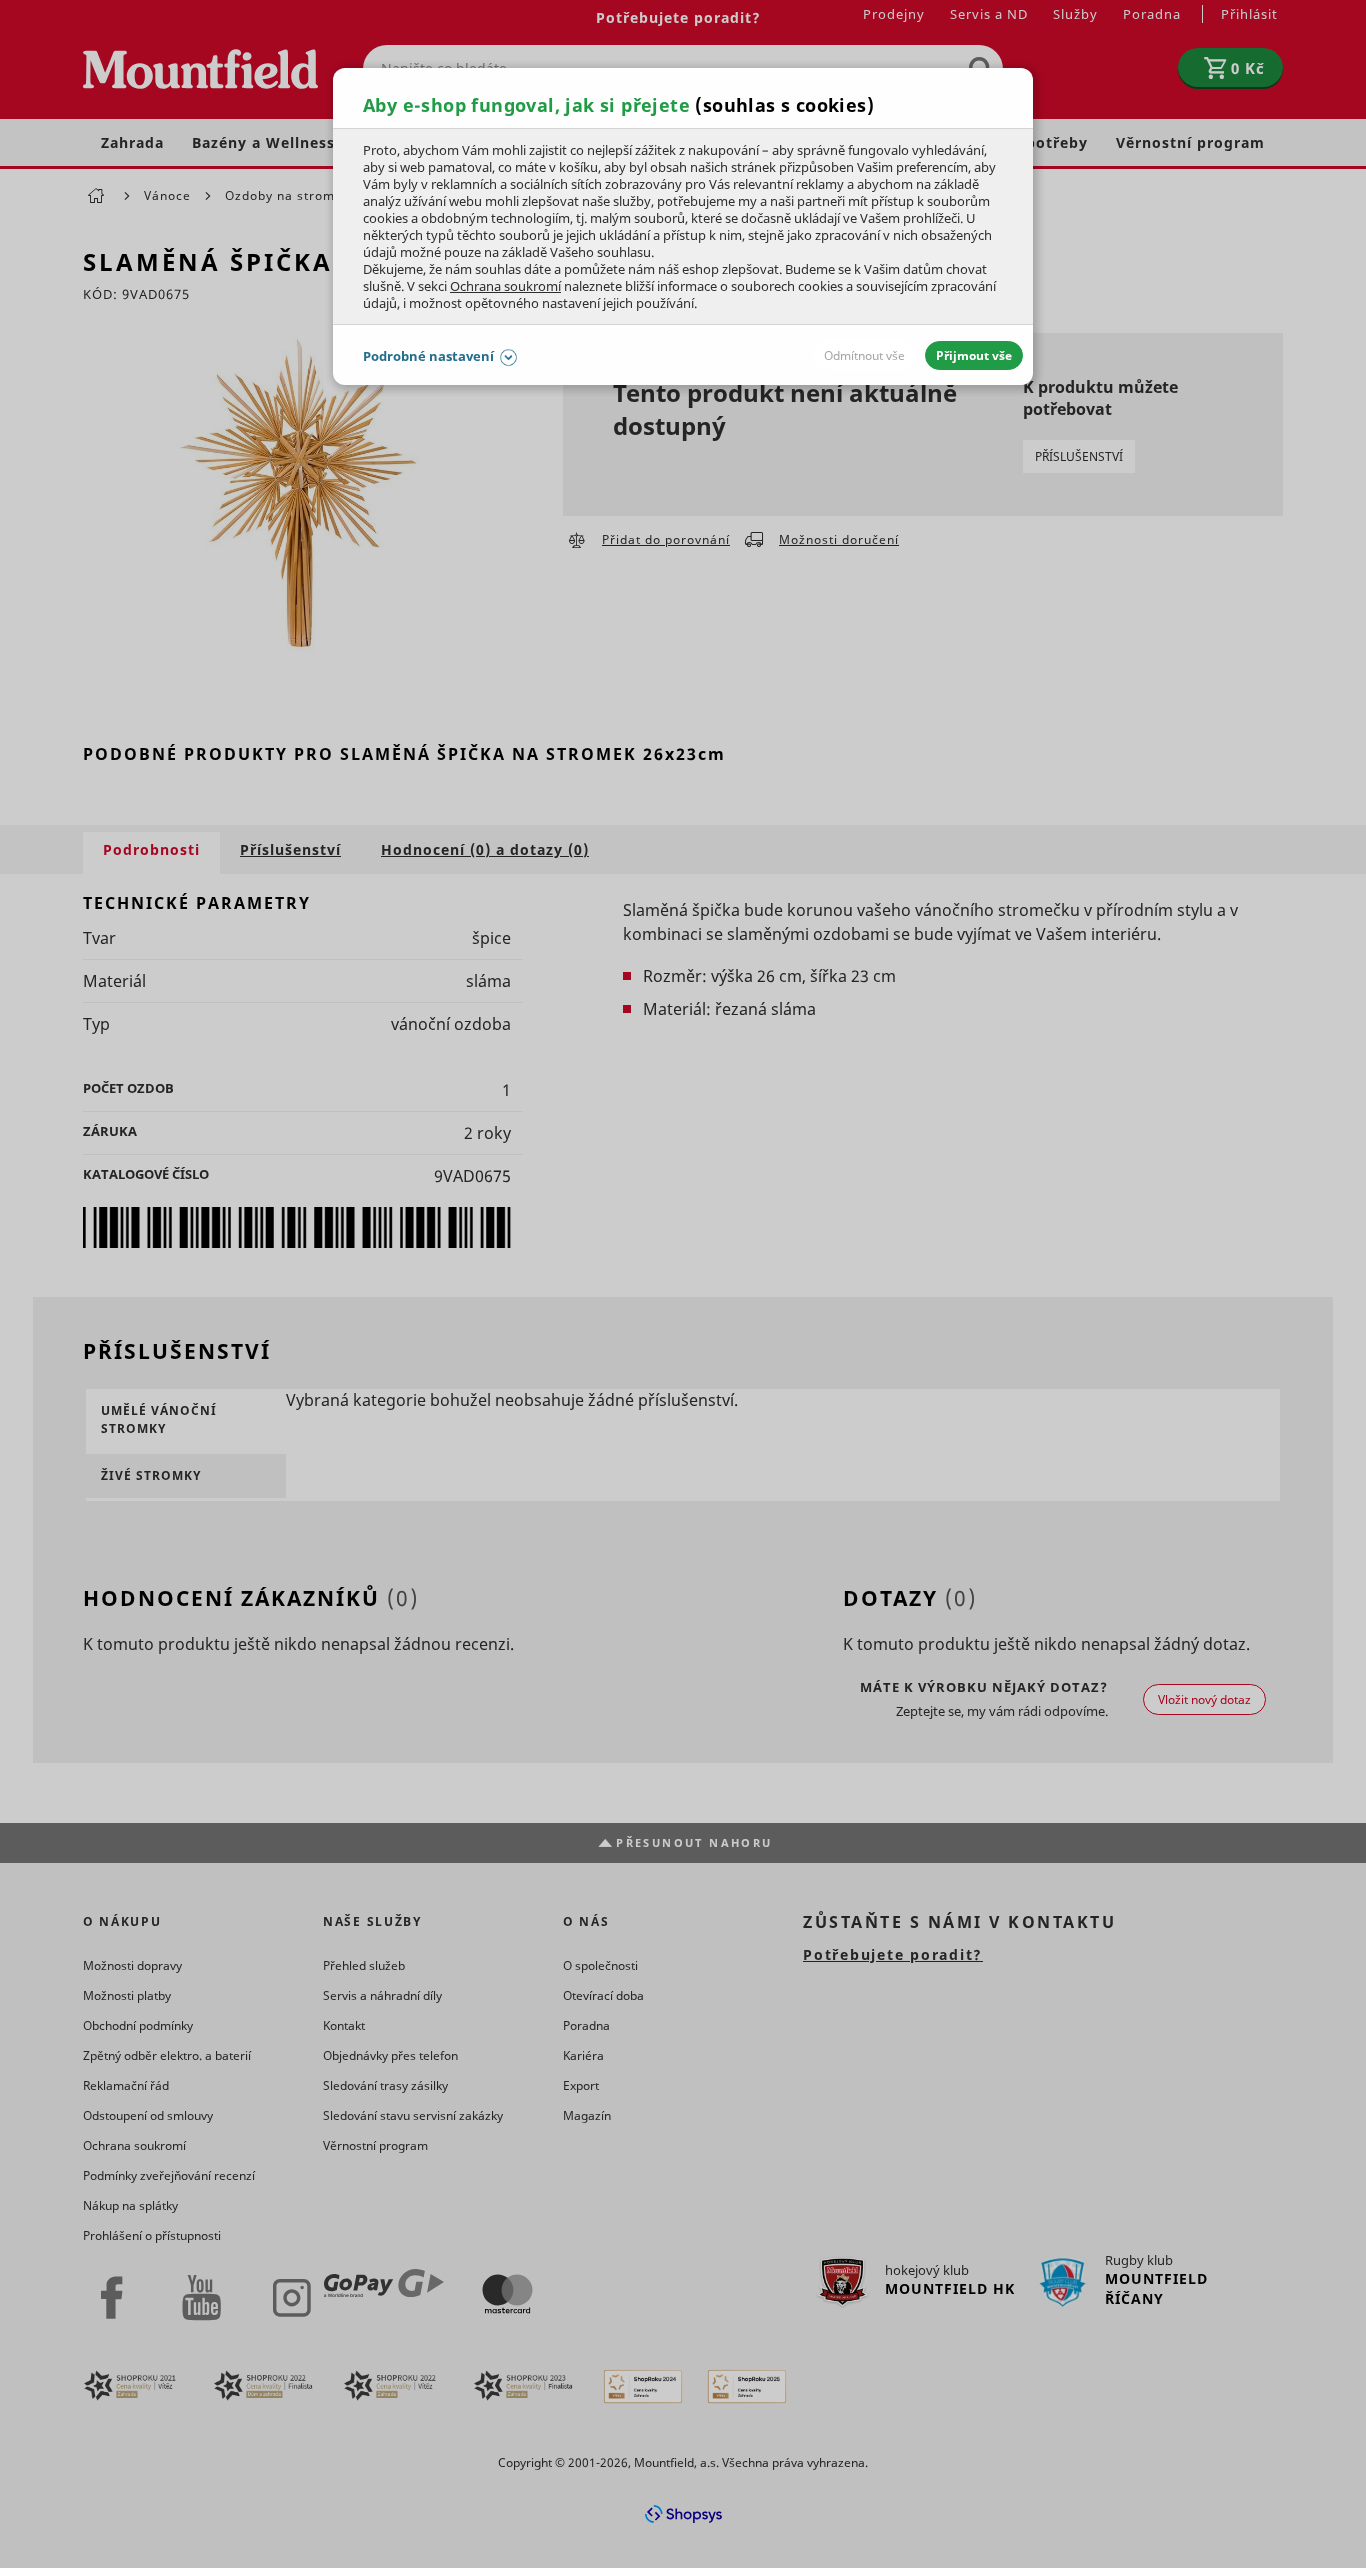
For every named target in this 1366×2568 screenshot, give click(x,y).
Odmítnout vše (864, 355)
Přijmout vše (974, 355)
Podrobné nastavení (428, 356)
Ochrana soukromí (505, 286)
